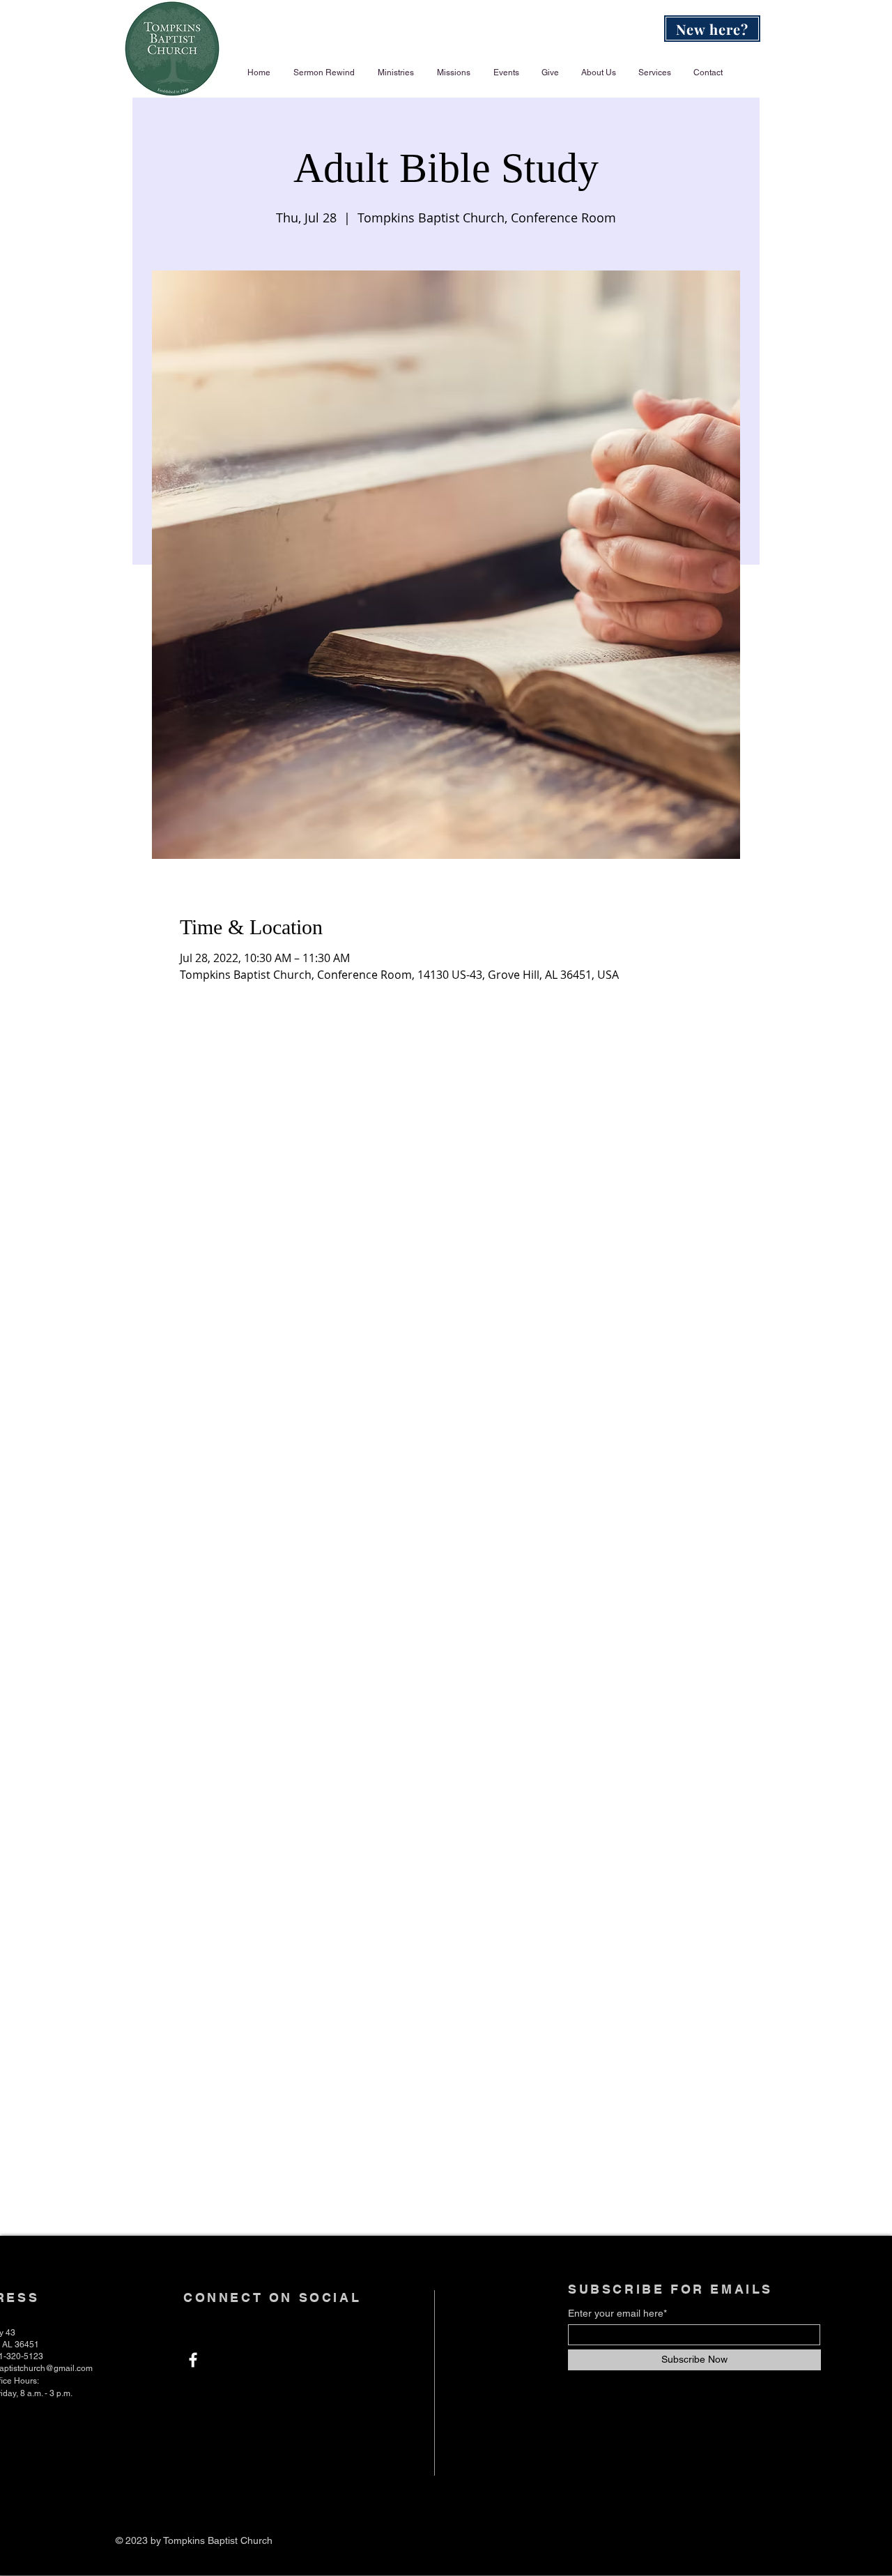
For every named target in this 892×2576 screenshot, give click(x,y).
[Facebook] (193, 2360)
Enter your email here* (617, 2313)
